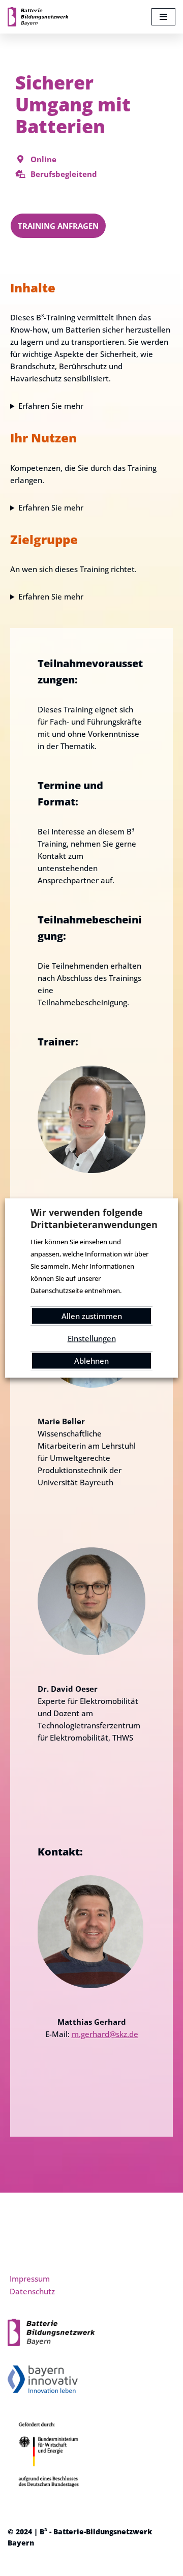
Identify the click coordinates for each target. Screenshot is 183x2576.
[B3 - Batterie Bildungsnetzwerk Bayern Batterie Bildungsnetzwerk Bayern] (38, 17)
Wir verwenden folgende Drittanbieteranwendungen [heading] (91, 1218)
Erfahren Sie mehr (51, 406)
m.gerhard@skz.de (105, 2034)
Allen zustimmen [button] (92, 1316)
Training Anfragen (58, 226)
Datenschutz (32, 2291)
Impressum (30, 2279)
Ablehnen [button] (91, 1361)
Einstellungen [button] (92, 1338)
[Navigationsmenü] (163, 17)
